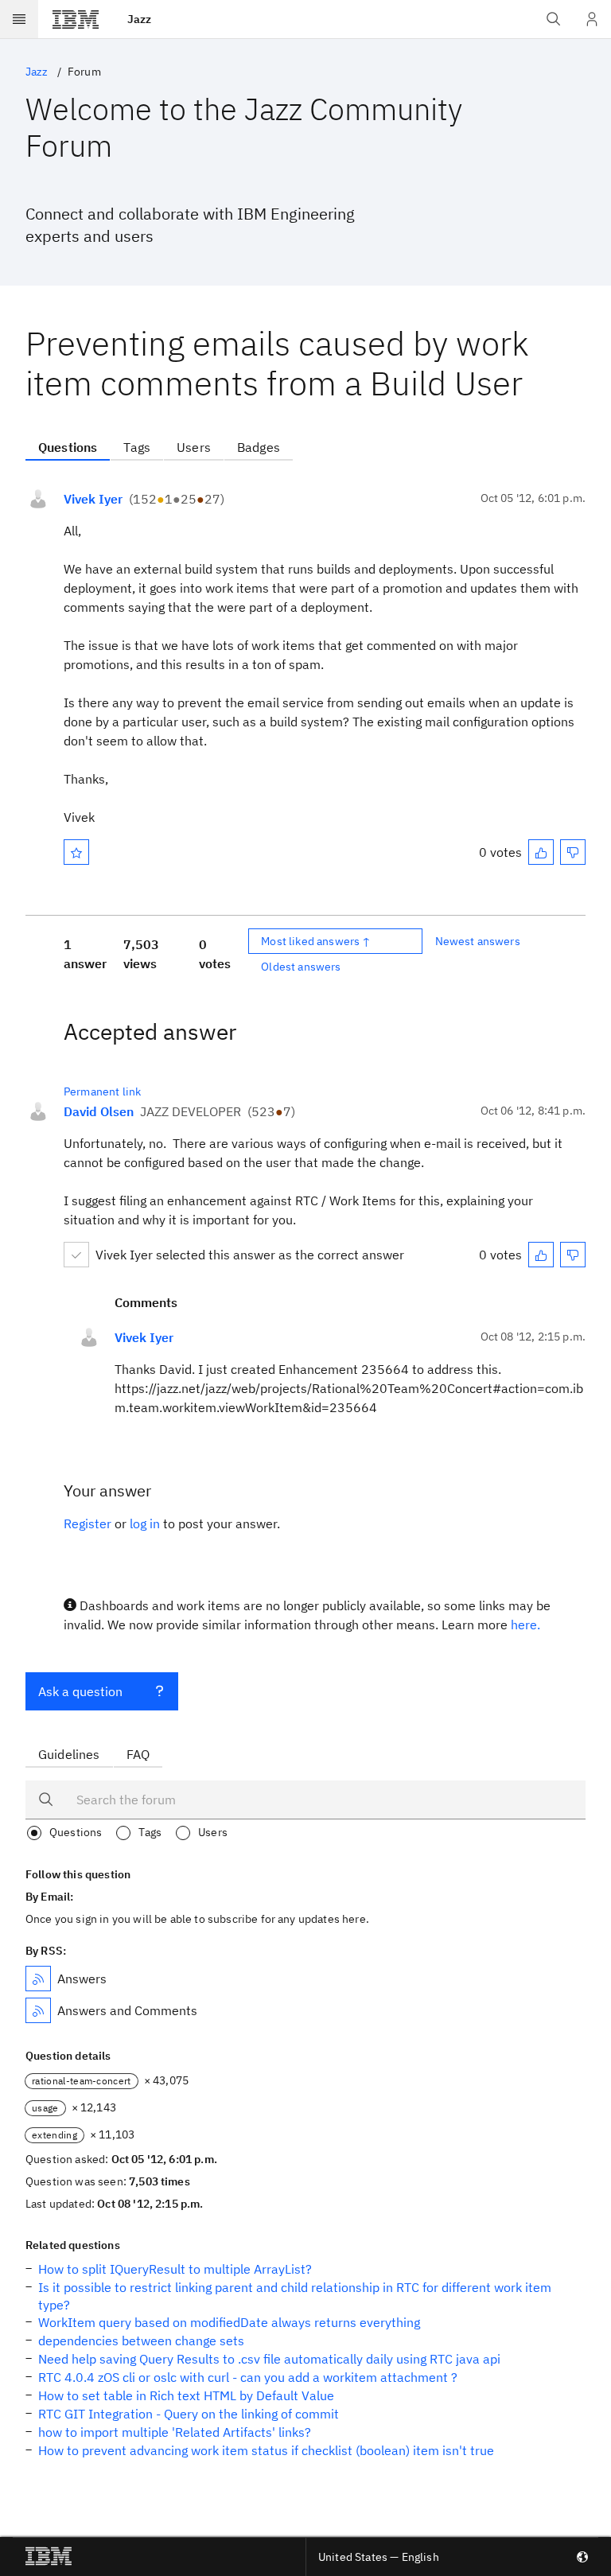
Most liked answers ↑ (316, 941)
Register (88, 1523)
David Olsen (99, 1111)
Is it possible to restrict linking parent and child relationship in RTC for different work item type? (295, 2296)
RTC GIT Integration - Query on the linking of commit (189, 2414)
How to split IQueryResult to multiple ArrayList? (175, 2269)
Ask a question (80, 1691)
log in (145, 1523)
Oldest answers (301, 967)
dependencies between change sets (141, 2341)
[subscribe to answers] (38, 1979)
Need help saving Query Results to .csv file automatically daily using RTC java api (269, 2359)
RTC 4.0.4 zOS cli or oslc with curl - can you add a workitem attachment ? (248, 2377)
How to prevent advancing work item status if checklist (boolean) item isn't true (266, 2450)
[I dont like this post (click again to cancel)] (573, 852)
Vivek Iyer (93, 499)
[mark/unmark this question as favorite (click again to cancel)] (76, 852)
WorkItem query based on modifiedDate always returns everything (229, 2322)
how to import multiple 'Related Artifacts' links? (175, 2432)
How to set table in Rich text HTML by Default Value (186, 2395)
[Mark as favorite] (76, 852)
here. (525, 1625)
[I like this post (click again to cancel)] (541, 852)
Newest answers (478, 941)
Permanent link (102, 1091)
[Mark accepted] (76, 1255)
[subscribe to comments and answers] (38, 2010)
